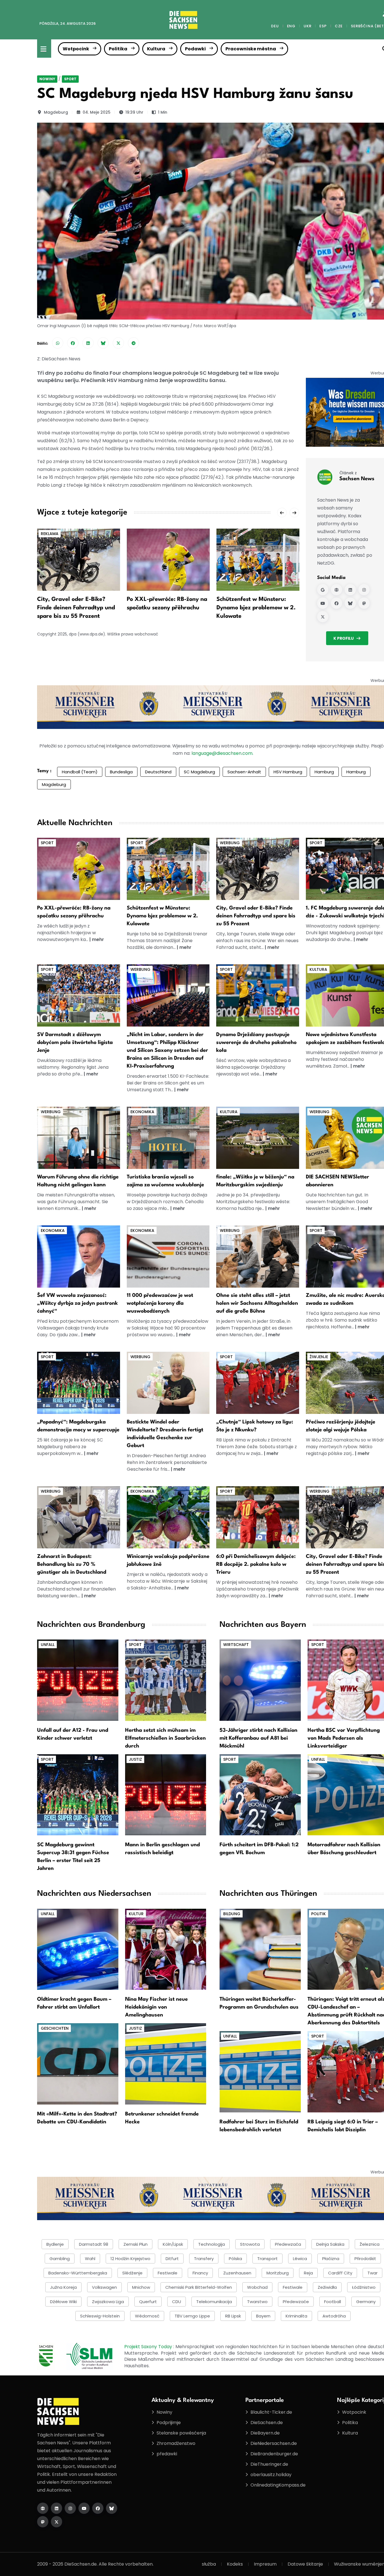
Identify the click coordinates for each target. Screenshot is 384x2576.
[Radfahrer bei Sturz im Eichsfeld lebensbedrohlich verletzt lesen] (260, 2071)
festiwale (168, 2273)
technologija (212, 2244)
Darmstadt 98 (94, 2244)
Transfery (204, 2259)
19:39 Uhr (134, 112)
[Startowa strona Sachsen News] (336, 590)
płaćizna (331, 2259)
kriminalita (296, 2316)
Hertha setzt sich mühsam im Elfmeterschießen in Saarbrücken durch (165, 1738)
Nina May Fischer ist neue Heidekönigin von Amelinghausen (156, 2007)
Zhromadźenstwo (176, 2443)
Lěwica (300, 2259)
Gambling (60, 2259)
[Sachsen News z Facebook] (336, 603)
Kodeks (235, 2564)
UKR (307, 26)
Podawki (195, 49)
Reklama (50, 534)
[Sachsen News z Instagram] (364, 590)
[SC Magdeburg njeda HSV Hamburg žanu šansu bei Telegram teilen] (134, 343)
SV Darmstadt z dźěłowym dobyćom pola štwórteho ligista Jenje (75, 1043)
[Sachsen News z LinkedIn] (350, 590)
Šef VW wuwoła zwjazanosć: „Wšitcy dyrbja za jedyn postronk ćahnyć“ (77, 1303)
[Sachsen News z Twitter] (323, 617)
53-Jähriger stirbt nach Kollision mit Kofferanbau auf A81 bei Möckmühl (258, 1738)
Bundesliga (121, 772)
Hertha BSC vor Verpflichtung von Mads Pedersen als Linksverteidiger (344, 1738)
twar (372, 2273)
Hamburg (324, 772)
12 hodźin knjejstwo (130, 2259)
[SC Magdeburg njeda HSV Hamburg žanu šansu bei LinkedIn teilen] (88, 343)
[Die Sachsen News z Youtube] (84, 2508)
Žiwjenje (319, 1357)
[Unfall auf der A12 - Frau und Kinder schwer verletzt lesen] (78, 1680)
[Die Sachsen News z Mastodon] (43, 2522)
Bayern (263, 2316)
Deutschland (158, 772)
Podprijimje (169, 2423)
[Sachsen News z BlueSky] (350, 603)
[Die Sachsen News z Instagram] (70, 2508)
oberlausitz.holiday (271, 2475)
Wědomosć (147, 2316)
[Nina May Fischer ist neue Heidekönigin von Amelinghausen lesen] (166, 1949)
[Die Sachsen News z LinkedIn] (57, 2508)
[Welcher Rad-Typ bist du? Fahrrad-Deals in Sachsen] (258, 869)
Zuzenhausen (237, 2273)
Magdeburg (56, 112)
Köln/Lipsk (173, 2244)
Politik (319, 1914)
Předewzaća (288, 2244)
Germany (366, 2302)
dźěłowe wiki (63, 2302)
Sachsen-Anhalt (244, 772)
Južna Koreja (63, 2287)
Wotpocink (76, 49)
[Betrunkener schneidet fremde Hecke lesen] (166, 2064)
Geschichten (55, 2028)
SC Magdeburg (199, 772)
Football (333, 2302)
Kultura (156, 49)
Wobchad (257, 2287)
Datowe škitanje (305, 2564)
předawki (167, 2454)
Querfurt (148, 2302)
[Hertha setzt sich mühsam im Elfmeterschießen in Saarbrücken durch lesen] (166, 1680)
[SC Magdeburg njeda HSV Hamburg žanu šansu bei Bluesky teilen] (103, 343)
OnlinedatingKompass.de (278, 2485)
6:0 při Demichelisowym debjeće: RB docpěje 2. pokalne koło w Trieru (256, 1564)
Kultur (136, 1914)
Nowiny (47, 79)
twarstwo (257, 2302)
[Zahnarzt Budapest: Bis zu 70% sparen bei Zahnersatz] (79, 1517)
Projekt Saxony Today (149, 2347)
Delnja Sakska (330, 2244)
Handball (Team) (80, 772)
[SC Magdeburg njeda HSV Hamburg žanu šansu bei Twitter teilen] (118, 343)
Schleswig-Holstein (100, 2316)
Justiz (135, 1759)
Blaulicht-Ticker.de (271, 2412)
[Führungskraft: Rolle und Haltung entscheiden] (79, 1137)
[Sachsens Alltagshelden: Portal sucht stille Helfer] (258, 1256)
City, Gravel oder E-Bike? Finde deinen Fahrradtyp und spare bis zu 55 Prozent (76, 608)
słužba (209, 2564)
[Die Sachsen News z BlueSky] (112, 2508)
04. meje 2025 (97, 112)
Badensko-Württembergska (78, 2273)
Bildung (232, 1914)
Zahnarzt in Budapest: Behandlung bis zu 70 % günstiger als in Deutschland (72, 1564)
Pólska (235, 2259)
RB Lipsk (233, 2316)
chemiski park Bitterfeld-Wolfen (199, 2287)
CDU (177, 2302)
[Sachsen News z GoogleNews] (323, 590)
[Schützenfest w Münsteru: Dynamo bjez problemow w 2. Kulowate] (258, 559)
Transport (267, 2259)
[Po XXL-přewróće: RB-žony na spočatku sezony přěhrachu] (168, 559)
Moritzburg (278, 2273)
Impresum (265, 2564)
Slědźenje (132, 2273)
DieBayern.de (265, 2433)
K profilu (344, 638)
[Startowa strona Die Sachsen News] (43, 2508)
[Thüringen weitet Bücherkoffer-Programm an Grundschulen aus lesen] (260, 1949)
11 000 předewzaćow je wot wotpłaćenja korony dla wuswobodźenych (160, 1303)
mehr (98, 939)
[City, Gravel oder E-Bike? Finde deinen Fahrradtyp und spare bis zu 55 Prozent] (79, 559)
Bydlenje (55, 2244)
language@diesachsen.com (222, 753)
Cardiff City (340, 2273)
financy (200, 2273)
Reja (308, 2273)
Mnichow (141, 2287)
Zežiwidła (327, 2287)
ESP (323, 26)
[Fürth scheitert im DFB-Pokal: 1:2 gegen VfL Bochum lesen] (260, 1794)
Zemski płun (135, 2244)
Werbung (230, 843)
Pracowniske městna (251, 49)
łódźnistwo (364, 2287)
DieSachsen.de (267, 2423)
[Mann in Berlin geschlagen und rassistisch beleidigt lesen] (166, 1794)
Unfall (48, 1645)
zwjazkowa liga (108, 2302)
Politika (118, 49)
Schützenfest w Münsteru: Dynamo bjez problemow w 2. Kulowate (256, 608)
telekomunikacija (214, 2302)
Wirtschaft (236, 1645)
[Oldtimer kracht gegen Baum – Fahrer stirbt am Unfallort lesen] (78, 1949)
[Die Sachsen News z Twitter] (57, 2522)
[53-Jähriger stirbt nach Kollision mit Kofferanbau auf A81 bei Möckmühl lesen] (260, 1680)
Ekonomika (142, 1112)
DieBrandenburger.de (274, 2454)
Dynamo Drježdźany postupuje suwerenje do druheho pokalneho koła (256, 1043)
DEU (275, 26)
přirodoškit (365, 2259)
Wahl (90, 2259)
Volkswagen (104, 2287)
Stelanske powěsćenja (181, 2433)
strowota (250, 2244)
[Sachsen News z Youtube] (323, 603)
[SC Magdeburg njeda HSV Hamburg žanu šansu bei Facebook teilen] (73, 343)
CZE (339, 26)
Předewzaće (296, 2302)
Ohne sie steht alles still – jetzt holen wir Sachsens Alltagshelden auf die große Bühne (257, 1303)
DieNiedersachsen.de (274, 2443)
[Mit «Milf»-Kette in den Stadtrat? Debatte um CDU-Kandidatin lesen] (78, 2064)
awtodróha (334, 2316)
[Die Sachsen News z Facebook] (98, 2508)
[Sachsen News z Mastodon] (364, 603)
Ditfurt (172, 2259)
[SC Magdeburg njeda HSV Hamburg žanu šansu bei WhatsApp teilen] (58, 343)
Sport (70, 79)
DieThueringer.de (269, 2464)
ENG (291, 26)
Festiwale (293, 2287)
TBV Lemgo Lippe (192, 2316)
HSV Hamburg (288, 772)
